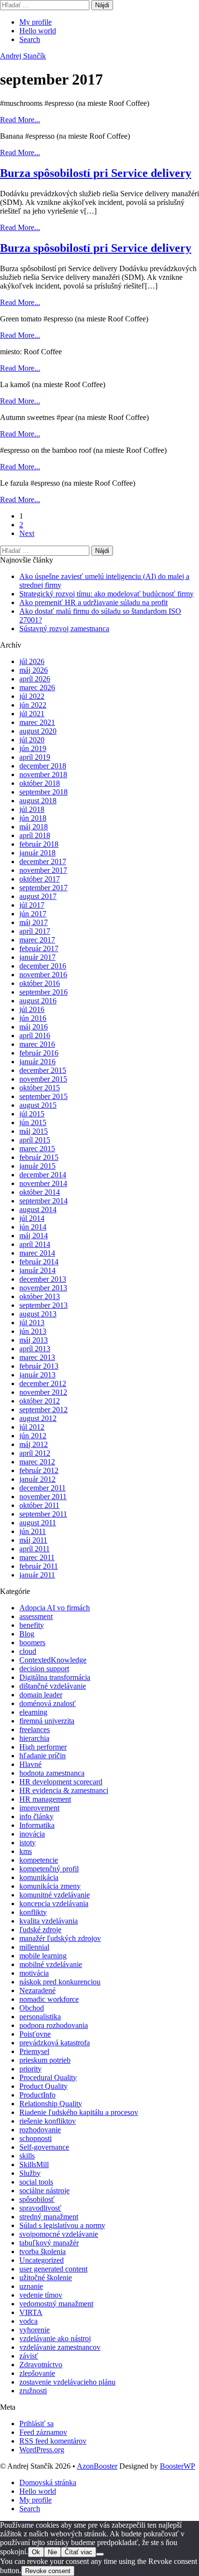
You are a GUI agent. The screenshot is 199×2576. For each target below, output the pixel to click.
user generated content (53, 2269)
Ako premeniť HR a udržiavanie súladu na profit (93, 602)
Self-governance (44, 2147)
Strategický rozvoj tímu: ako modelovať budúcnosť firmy (107, 594)
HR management (45, 1799)
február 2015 (39, 1157)
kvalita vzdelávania (49, 1921)
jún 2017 (33, 914)
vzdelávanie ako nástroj (55, 2338)
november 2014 (43, 1183)
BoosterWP (178, 2466)
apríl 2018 (35, 835)
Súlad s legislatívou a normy (62, 2225)
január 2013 (37, 1375)
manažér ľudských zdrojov (60, 1938)
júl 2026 (32, 661)
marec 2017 (37, 940)
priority (30, 2069)
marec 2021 (37, 722)
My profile (36, 22)
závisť (29, 2356)
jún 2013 (33, 1331)
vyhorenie (35, 2330)
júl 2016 (32, 1009)
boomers (32, 1643)
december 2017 (43, 861)
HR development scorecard (61, 1782)
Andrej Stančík (23, 56)
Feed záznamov (43, 2432)
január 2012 (37, 1479)
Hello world (38, 31)
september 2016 (43, 992)
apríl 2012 (35, 1453)
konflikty (33, 1912)
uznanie (31, 2286)
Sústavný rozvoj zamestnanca (64, 629)
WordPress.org (42, 2450)
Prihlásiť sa (36, 2424)
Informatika (37, 1825)
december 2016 (43, 966)
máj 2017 (34, 922)
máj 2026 (34, 670)
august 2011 (38, 1523)
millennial (34, 1947)
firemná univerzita (47, 1721)
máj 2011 (33, 1540)
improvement (39, 1808)
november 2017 (43, 870)
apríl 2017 (35, 931)
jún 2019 (33, 748)
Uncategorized (42, 2260)
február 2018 (39, 844)
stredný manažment (49, 2217)
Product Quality (43, 2086)
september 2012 (43, 1410)
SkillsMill (34, 2164)
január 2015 (37, 1166)
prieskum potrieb (45, 2060)
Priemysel (34, 2051)
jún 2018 (33, 818)
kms (26, 1851)
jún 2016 (33, 1018)
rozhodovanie (40, 2130)
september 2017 (43, 888)
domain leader (41, 1695)
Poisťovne (35, 2034)
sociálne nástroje (44, 2191)
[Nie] (100, 2554)
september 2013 (43, 1305)
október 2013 (40, 1296)
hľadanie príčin (43, 1756)
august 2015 (38, 1105)
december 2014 (43, 1175)
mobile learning (43, 1956)
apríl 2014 (35, 1244)
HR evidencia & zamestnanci (64, 1790)
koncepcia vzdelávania (54, 1903)
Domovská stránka (48, 2482)
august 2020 (38, 731)
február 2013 (39, 1366)
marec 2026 (37, 687)
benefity (32, 1625)
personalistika (40, 2017)
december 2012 (43, 1383)
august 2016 (38, 1001)
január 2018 (37, 853)
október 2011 (39, 1505)
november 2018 (43, 774)
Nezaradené (37, 1990)
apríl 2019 (35, 757)
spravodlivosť (40, 2208)
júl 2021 (32, 714)
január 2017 (37, 957)
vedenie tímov (41, 2295)
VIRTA (31, 2312)
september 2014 (43, 1201)
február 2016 (39, 1053)
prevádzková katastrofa (55, 2043)
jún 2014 (33, 1227)
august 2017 (38, 896)
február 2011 (39, 1566)
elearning (33, 1712)
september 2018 (43, 792)
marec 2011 (37, 1557)
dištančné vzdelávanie (53, 1686)
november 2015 (43, 1079)
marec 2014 (37, 1253)
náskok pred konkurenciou (60, 1982)
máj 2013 (34, 1340)
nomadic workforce (49, 1999)
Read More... (20, 120)
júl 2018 (32, 809)
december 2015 (43, 1070)
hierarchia (34, 1738)
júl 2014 (32, 1218)
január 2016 (37, 1062)
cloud (28, 1651)
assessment (36, 1616)
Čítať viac (78, 2552)
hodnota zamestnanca (52, 1773)
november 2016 (43, 975)
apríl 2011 (35, 1549)
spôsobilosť (37, 2199)
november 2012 (43, 1392)
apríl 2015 (35, 1140)
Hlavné (30, 1764)
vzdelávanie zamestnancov (60, 2347)
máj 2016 (34, 1027)
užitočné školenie (46, 2278)
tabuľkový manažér (49, 2243)
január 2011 (37, 1575)
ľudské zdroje (40, 1930)
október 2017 (40, 879)
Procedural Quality (48, 2077)
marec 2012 (37, 1462)
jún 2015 (33, 1122)
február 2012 (39, 1470)
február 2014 (39, 1262)
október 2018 (40, 783)
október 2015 (40, 1088)
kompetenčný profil (49, 1869)
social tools (36, 2182)
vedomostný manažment (56, 2304)
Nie (52, 2552)
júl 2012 (32, 1427)
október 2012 (40, 1401)
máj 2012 (34, 1444)
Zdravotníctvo (41, 2365)
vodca (28, 2321)
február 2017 (39, 948)
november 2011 (43, 1497)
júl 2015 (32, 1114)
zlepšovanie (37, 2373)
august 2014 (38, 1209)
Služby (30, 2173)
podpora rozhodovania (54, 2025)
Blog (27, 1634)
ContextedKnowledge (53, 1660)
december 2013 (43, 1279)
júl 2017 (32, 905)
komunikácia (39, 1877)
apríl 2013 (35, 1349)
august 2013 (38, 1314)
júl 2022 (32, 696)
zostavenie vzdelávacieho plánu (67, 2382)
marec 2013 (37, 1357)
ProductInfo (37, 2095)
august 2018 (38, 801)
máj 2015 (34, 1131)
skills (27, 2156)
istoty (28, 1843)
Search (30, 39)
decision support (44, 1669)
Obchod (32, 2008)
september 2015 (43, 1096)
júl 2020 (32, 740)
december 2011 (43, 1488)
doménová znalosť (48, 1703)
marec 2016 (37, 1044)
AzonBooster (97, 2466)
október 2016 (40, 983)
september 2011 (43, 1514)
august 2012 (38, 1418)
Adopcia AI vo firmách (55, 1608)
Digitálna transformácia (55, 1677)
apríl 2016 (35, 1035)
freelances (35, 1729)
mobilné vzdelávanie (51, 1964)
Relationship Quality (51, 2104)
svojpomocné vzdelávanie (59, 2234)
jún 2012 (33, 1436)
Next (27, 533)
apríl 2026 (35, 679)
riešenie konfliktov (48, 2121)
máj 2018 (34, 827)
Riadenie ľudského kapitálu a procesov (79, 2112)
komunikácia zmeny (50, 1886)
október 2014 (40, 1192)
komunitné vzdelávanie (55, 1895)
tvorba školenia (43, 2251)
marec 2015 (37, 1149)
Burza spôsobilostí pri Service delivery (96, 173)
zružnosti (33, 2391)
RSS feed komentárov (53, 2441)
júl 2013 (32, 1323)
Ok (36, 2552)
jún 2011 (33, 1531)
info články (36, 1816)
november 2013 (43, 1288)
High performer (43, 1747)
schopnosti (36, 2138)
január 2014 (37, 1270)
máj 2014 (34, 1236)
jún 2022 (33, 705)
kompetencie (39, 1860)
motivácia (34, 1973)
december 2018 (43, 766)
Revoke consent (48, 2571)
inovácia (32, 1834)
